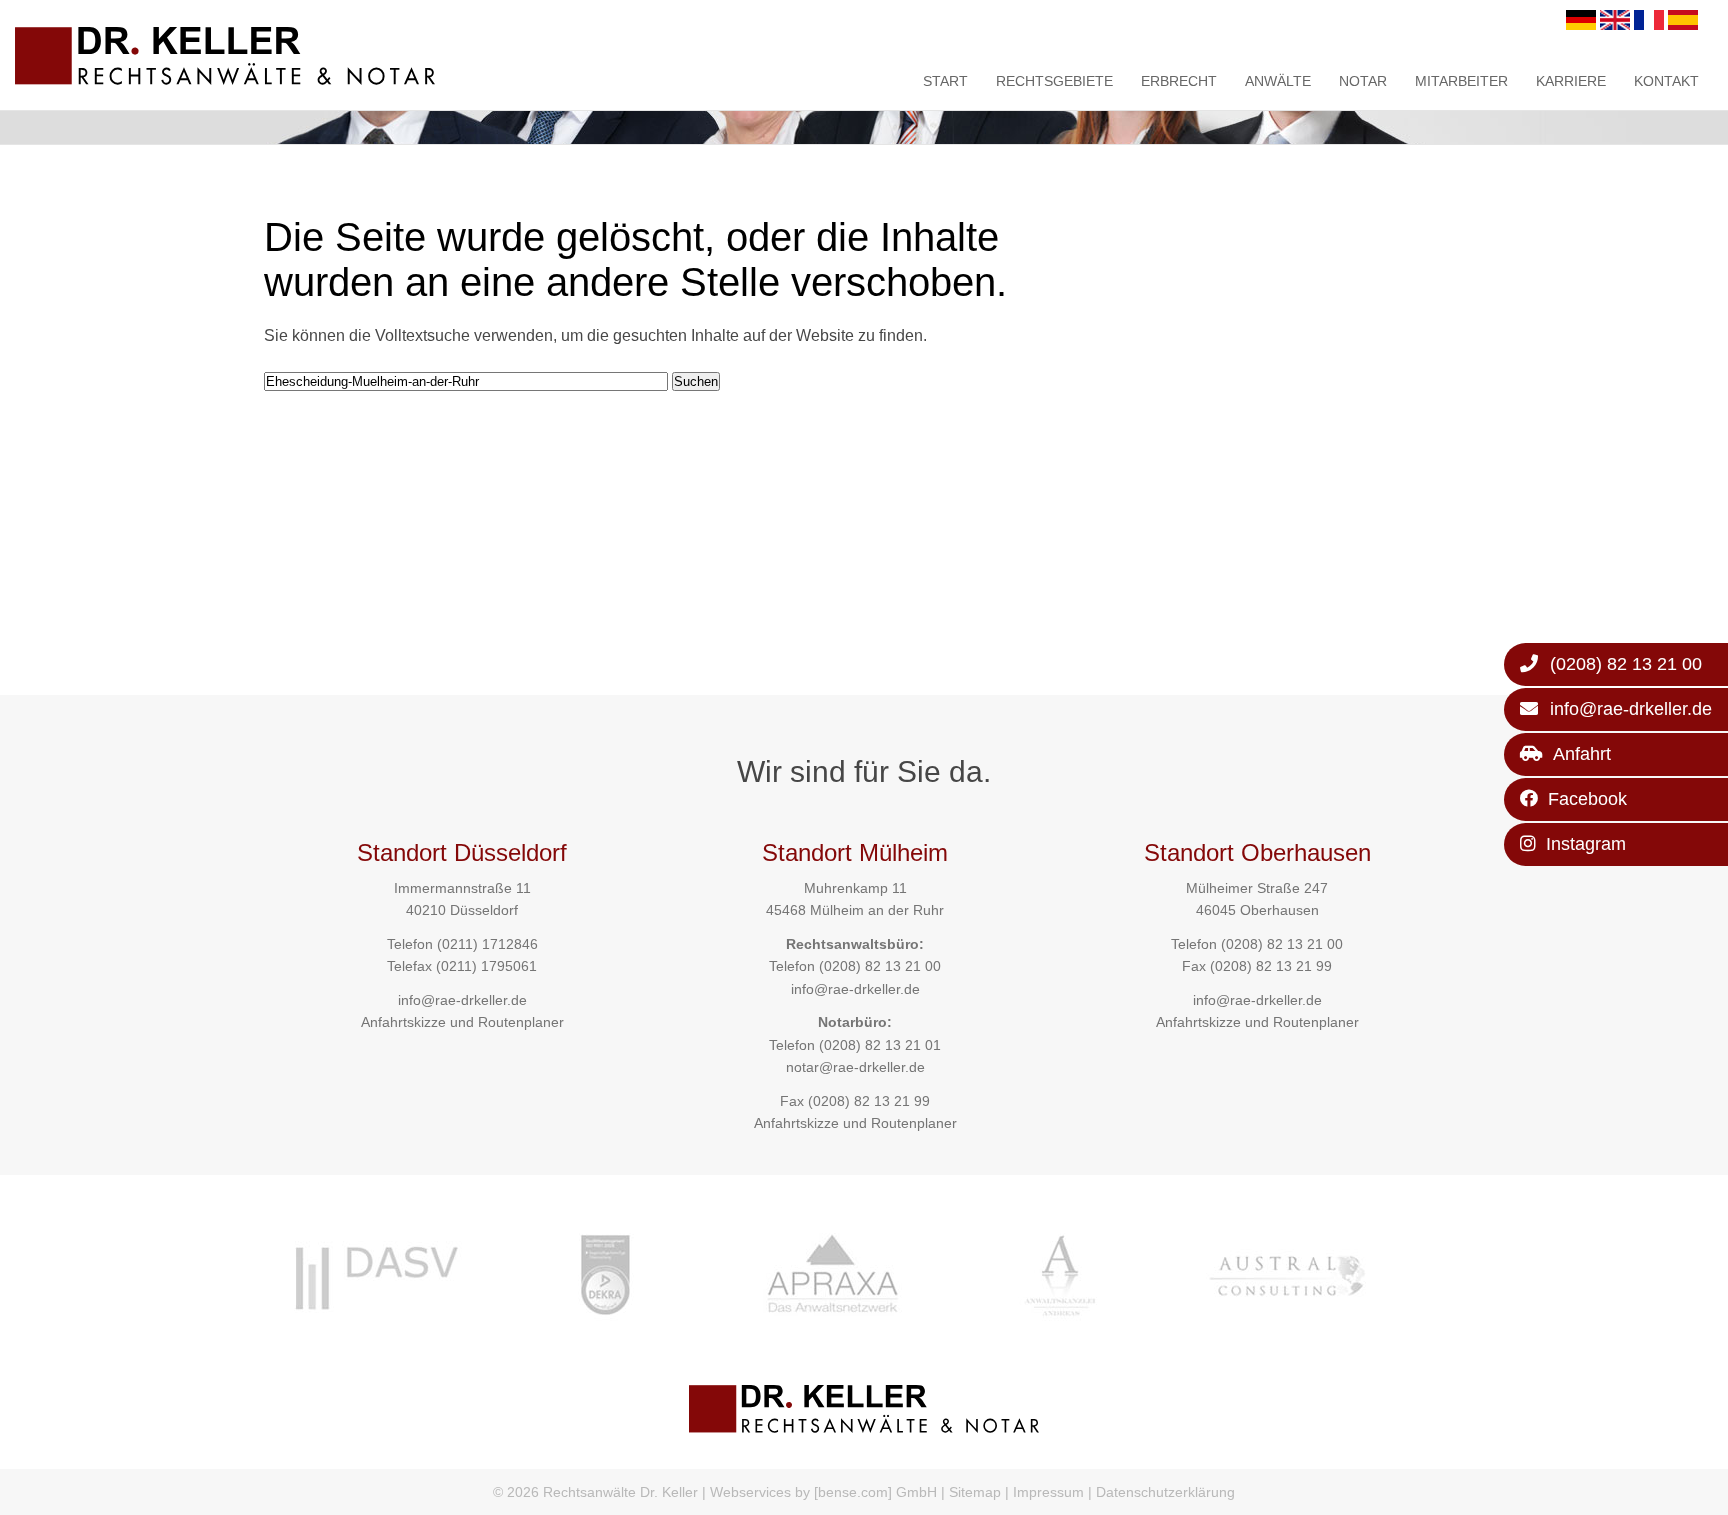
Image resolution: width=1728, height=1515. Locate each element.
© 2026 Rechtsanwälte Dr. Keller (595, 1492)
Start (945, 81)
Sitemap (975, 1492)
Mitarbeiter (1461, 81)
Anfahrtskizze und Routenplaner (462, 1022)
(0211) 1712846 (487, 944)
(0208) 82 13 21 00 (880, 966)
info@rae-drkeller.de (462, 1000)
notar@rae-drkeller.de (855, 1067)
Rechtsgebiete (1054, 81)
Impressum (1048, 1492)
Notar (1363, 81)
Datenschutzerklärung (1165, 1492)
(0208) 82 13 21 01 (880, 1045)
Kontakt (1666, 81)
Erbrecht (1179, 81)
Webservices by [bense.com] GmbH (823, 1492)
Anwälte (1278, 81)
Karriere (1571, 81)
